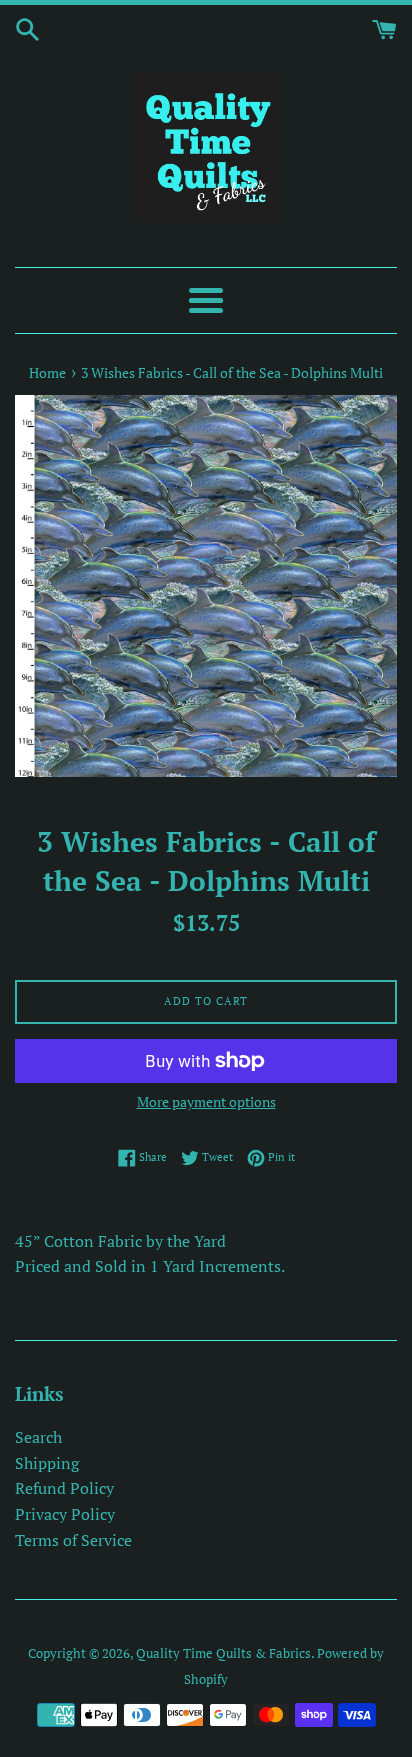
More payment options (206, 1101)
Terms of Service (73, 1540)
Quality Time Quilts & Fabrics (223, 1653)
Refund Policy (64, 1488)
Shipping (47, 1463)
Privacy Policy (65, 1514)
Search (38, 1437)
